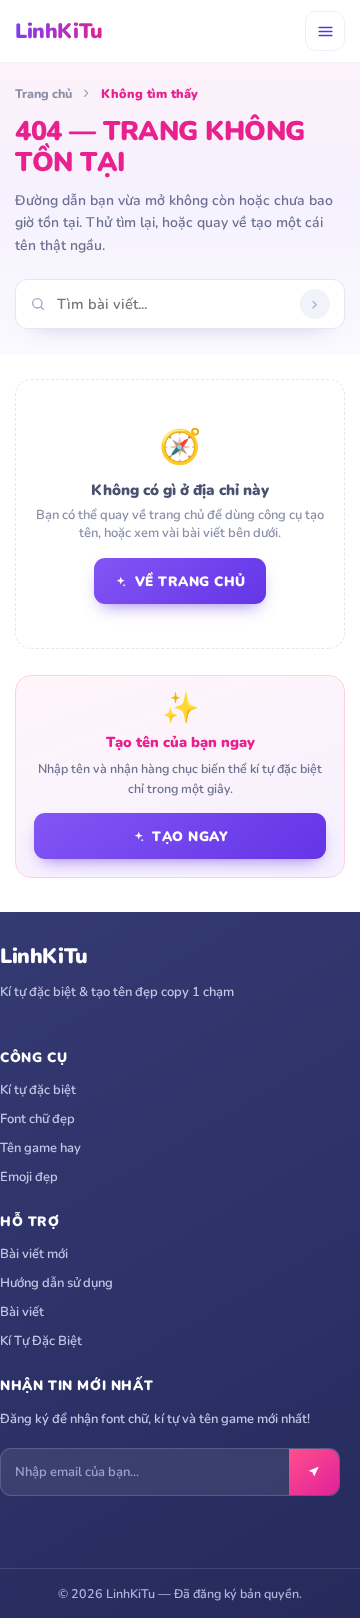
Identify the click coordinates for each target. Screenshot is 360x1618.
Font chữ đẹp (37, 1119)
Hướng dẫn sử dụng (56, 1283)
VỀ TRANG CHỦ (190, 581)
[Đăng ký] (314, 1472)
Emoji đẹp (29, 1177)
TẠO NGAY (190, 836)
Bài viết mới (34, 1254)
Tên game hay (40, 1148)
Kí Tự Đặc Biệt (41, 1341)
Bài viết (22, 1312)
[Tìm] (315, 304)
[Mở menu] (325, 31)
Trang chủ (43, 93)
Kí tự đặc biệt (38, 1090)
